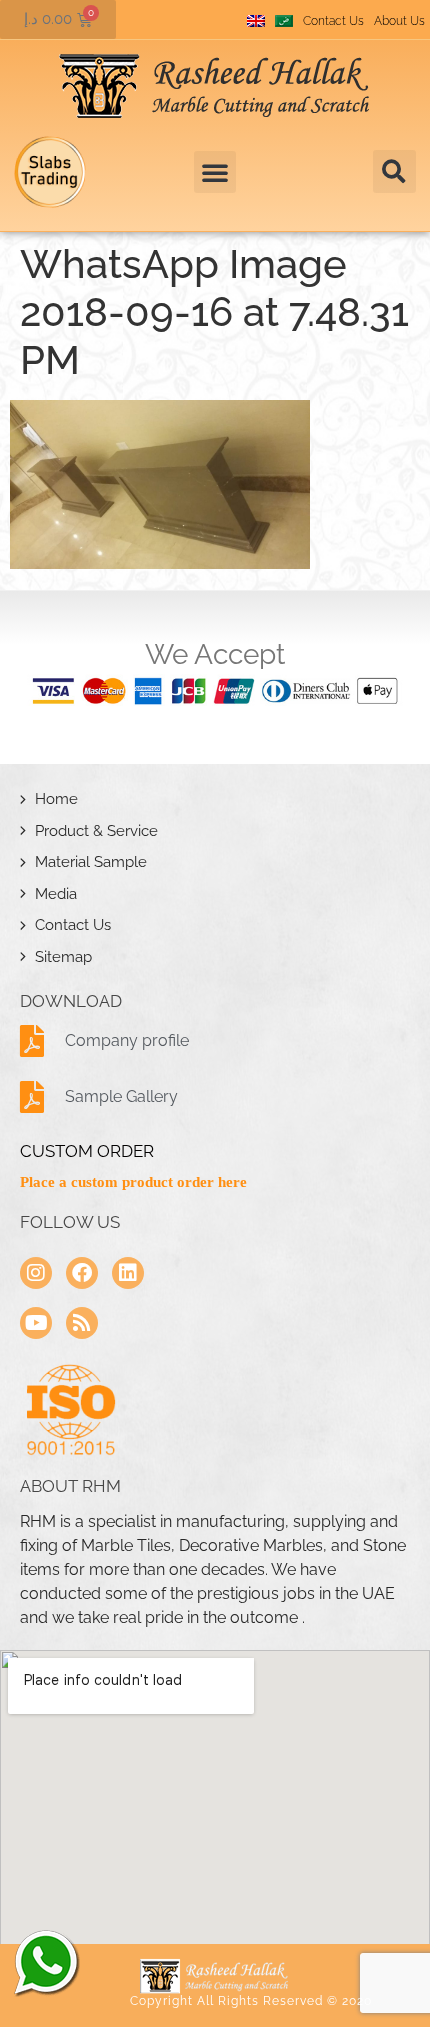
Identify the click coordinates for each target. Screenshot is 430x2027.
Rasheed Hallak (45, 1962)
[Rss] (82, 1323)
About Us (399, 21)
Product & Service (96, 831)
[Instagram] (36, 1273)
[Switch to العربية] (284, 21)
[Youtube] (36, 1323)
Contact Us (333, 21)
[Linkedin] (128, 1273)
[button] (394, 171)
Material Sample (91, 862)
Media (56, 894)
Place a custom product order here (133, 1182)
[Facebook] (82, 1273)
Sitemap (63, 957)
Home (56, 799)
